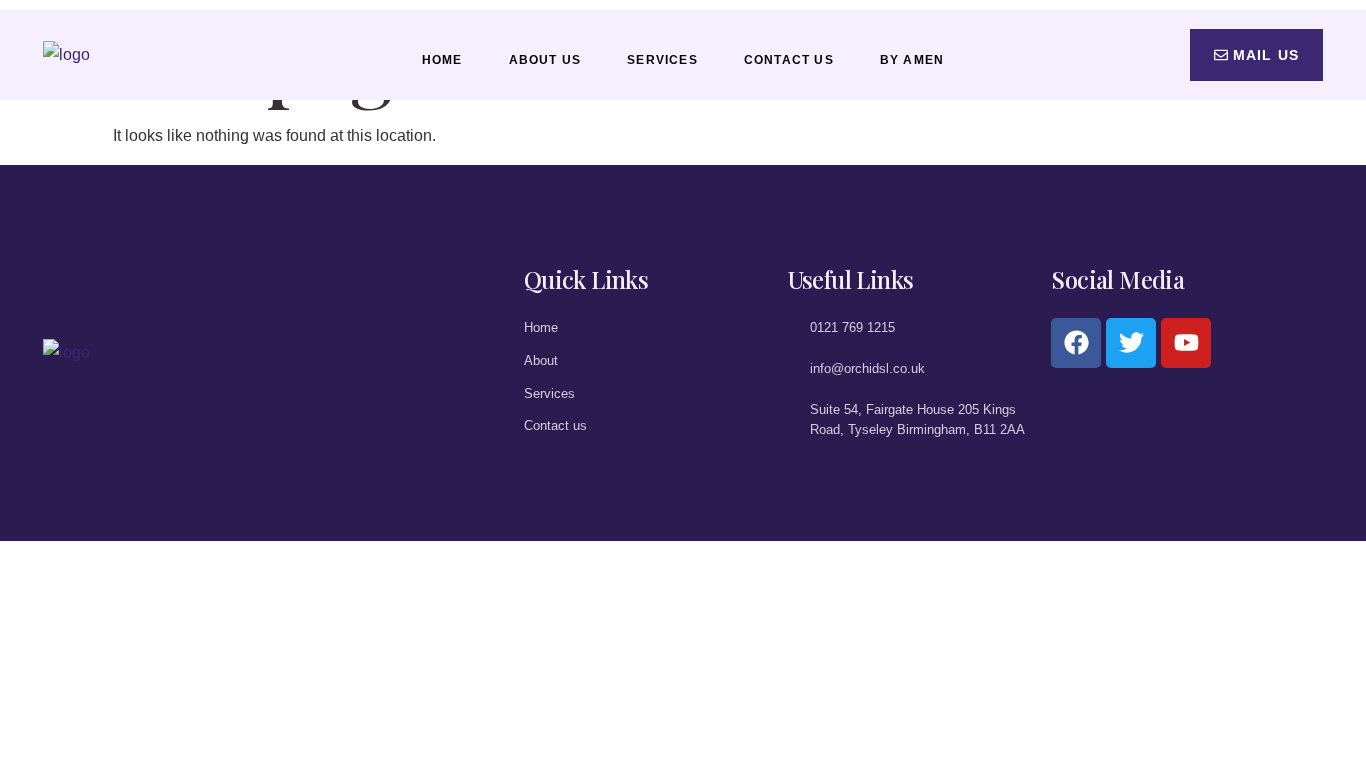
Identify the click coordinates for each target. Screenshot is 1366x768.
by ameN (912, 60)
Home (442, 60)
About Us (545, 60)
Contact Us (789, 60)
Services (662, 60)
